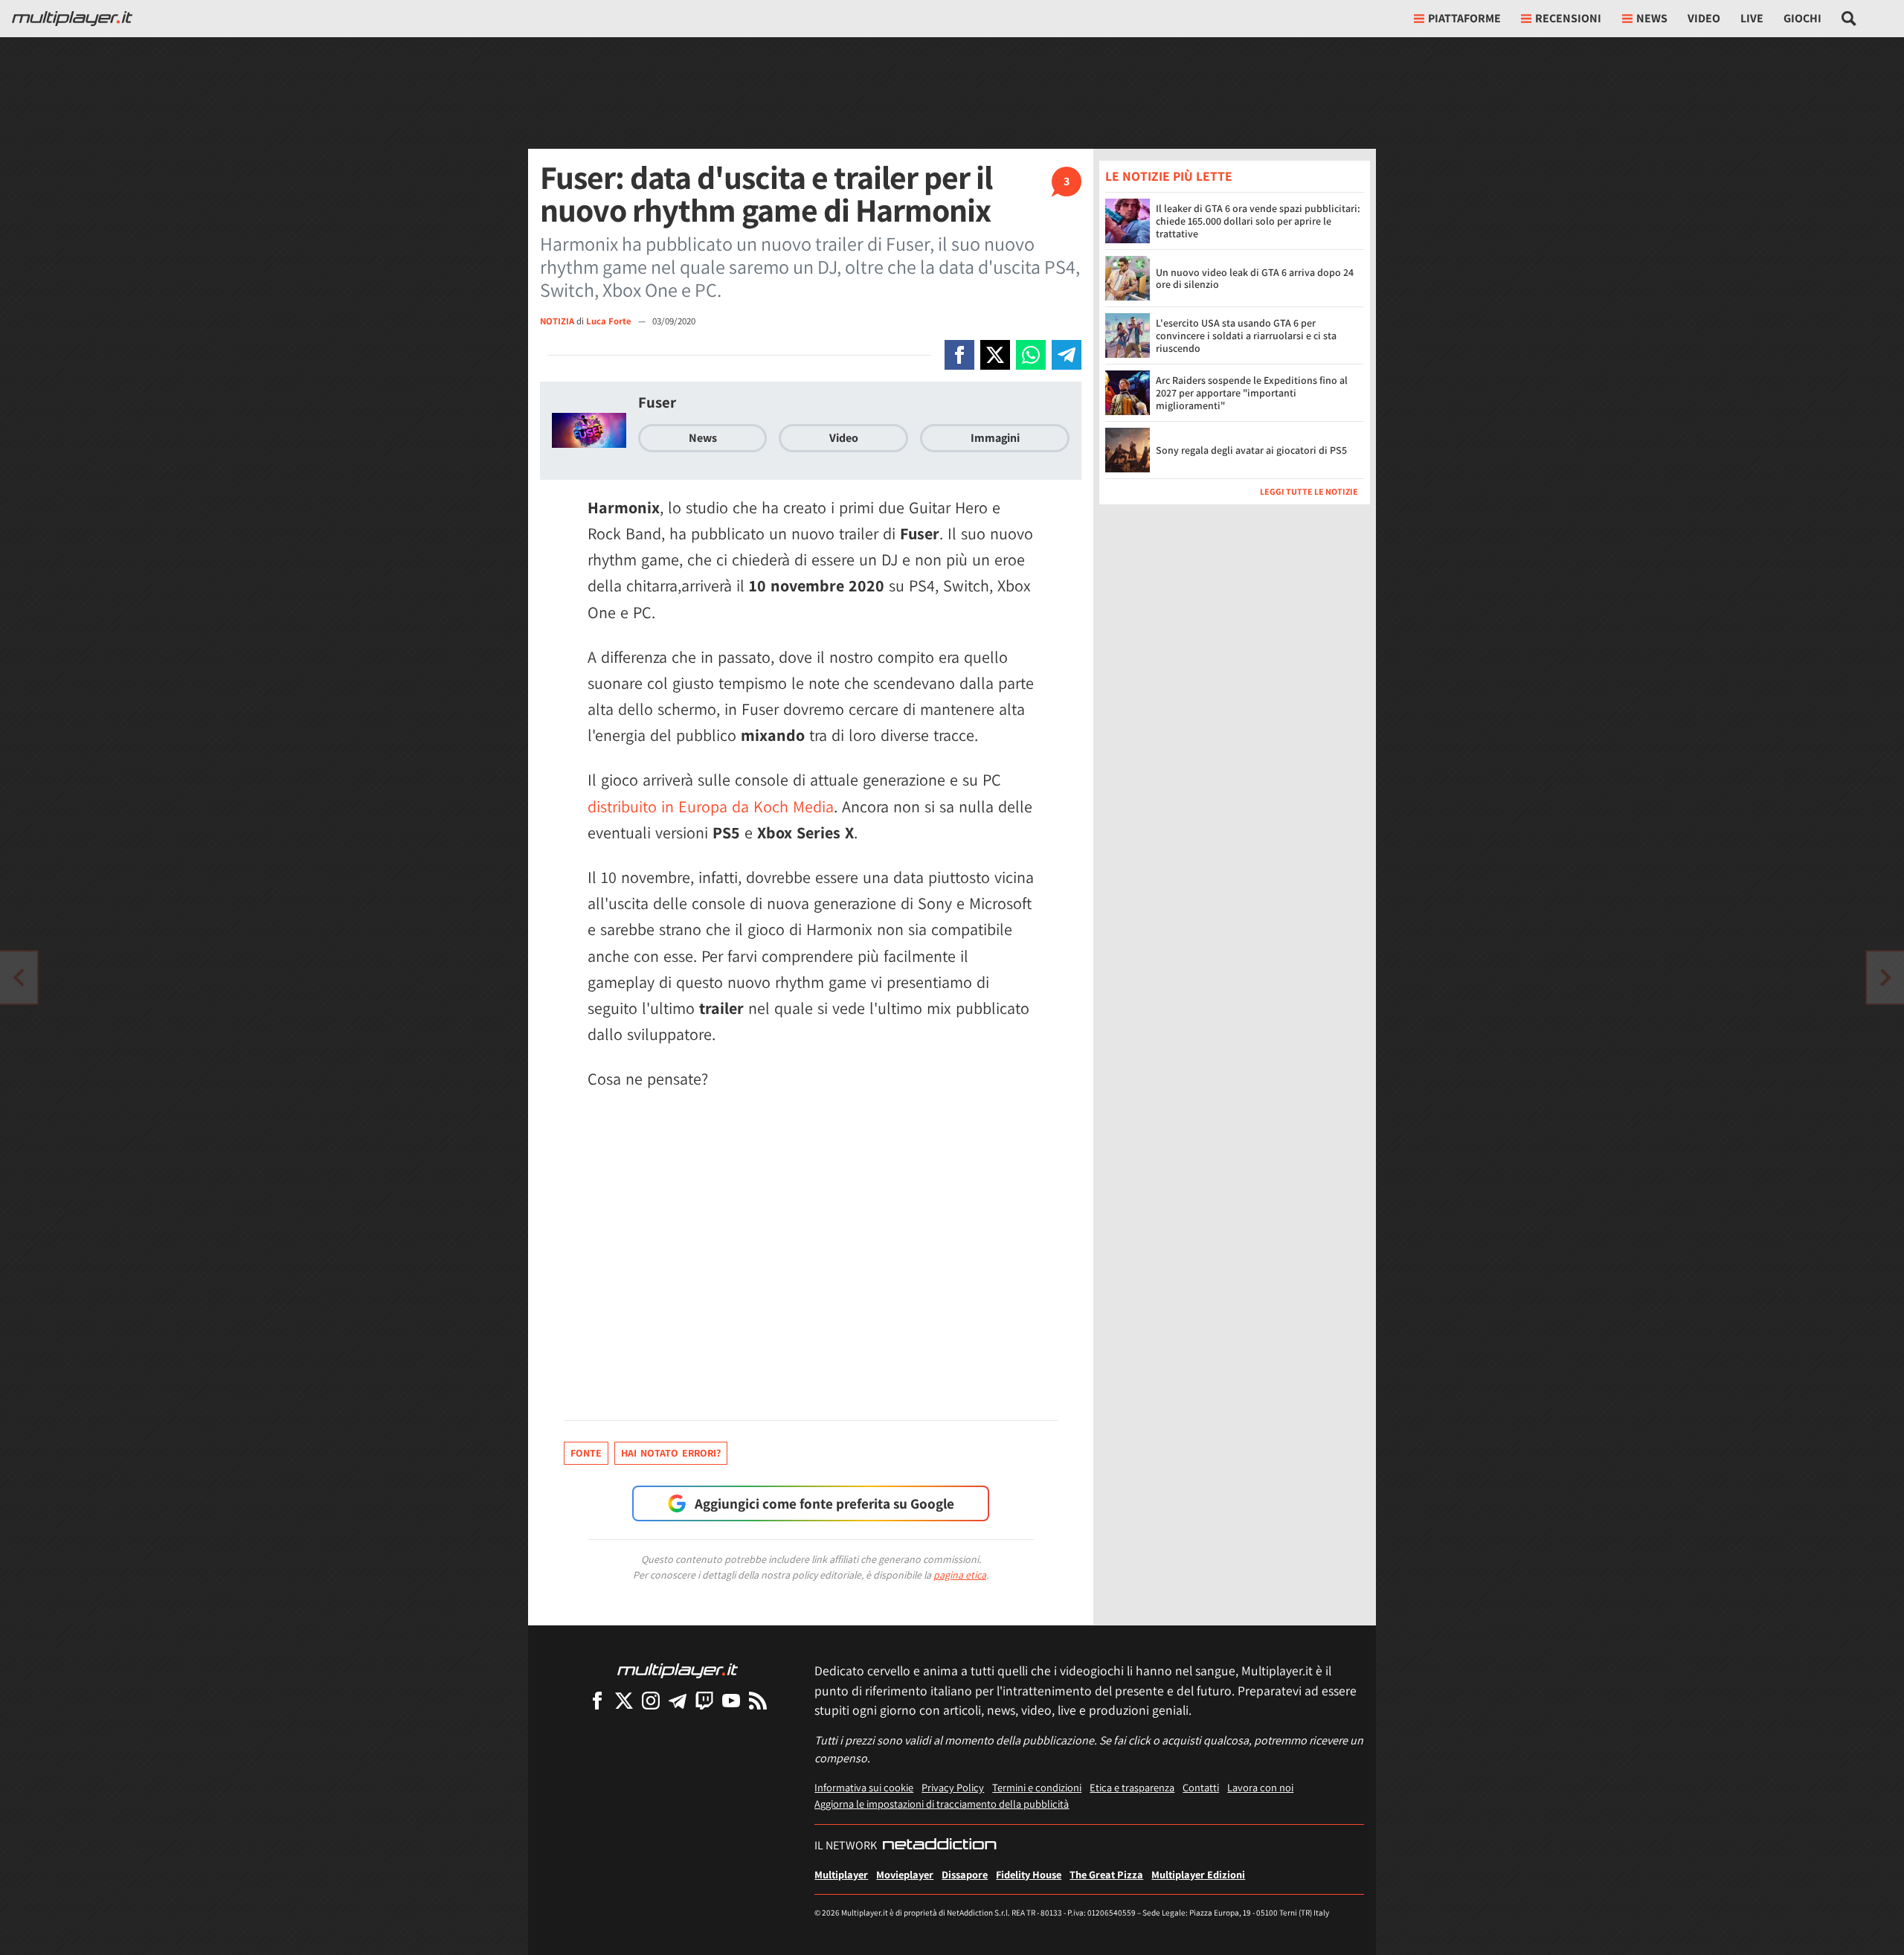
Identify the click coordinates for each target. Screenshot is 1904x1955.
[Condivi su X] (995, 355)
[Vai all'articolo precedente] (1885, 977)
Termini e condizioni (1037, 1787)
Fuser (657, 402)
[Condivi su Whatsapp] (1031, 355)
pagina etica (960, 1575)
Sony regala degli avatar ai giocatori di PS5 (1251, 450)
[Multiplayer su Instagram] (651, 1700)
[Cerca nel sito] (1849, 19)
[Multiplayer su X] (624, 1700)
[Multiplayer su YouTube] (731, 1700)
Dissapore (965, 1874)
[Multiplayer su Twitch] (704, 1700)
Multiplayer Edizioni (1198, 1874)
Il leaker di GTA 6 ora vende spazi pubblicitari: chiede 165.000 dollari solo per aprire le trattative (1258, 221)
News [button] (1652, 18)
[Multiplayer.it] (72, 19)
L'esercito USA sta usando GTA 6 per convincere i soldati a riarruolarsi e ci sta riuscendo (1246, 336)
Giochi (1802, 18)
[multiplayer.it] (678, 1670)
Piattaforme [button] (1464, 18)
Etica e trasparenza (1132, 1787)
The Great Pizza (1106, 1874)
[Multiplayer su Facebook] (597, 1700)
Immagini (995, 438)
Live (1752, 18)
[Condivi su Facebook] (959, 355)
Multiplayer (841, 1874)
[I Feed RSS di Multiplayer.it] (758, 1700)
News (703, 438)
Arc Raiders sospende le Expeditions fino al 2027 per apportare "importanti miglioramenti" (1252, 393)
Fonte (586, 1453)
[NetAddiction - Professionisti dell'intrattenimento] (939, 1846)
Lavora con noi (1260, 1787)
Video (1704, 18)
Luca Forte (610, 321)
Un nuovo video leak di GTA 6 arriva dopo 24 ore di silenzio (1255, 279)
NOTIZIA (557, 321)
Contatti (1201, 1787)
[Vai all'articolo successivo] (19, 977)
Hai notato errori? (671, 1453)
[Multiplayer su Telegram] (678, 1700)
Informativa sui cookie (864, 1787)
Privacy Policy (953, 1787)
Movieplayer (905, 1874)
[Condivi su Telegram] (1067, 355)
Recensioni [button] (1568, 18)
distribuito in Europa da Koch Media (711, 806)
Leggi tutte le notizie (1309, 491)
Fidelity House (1029, 1874)
